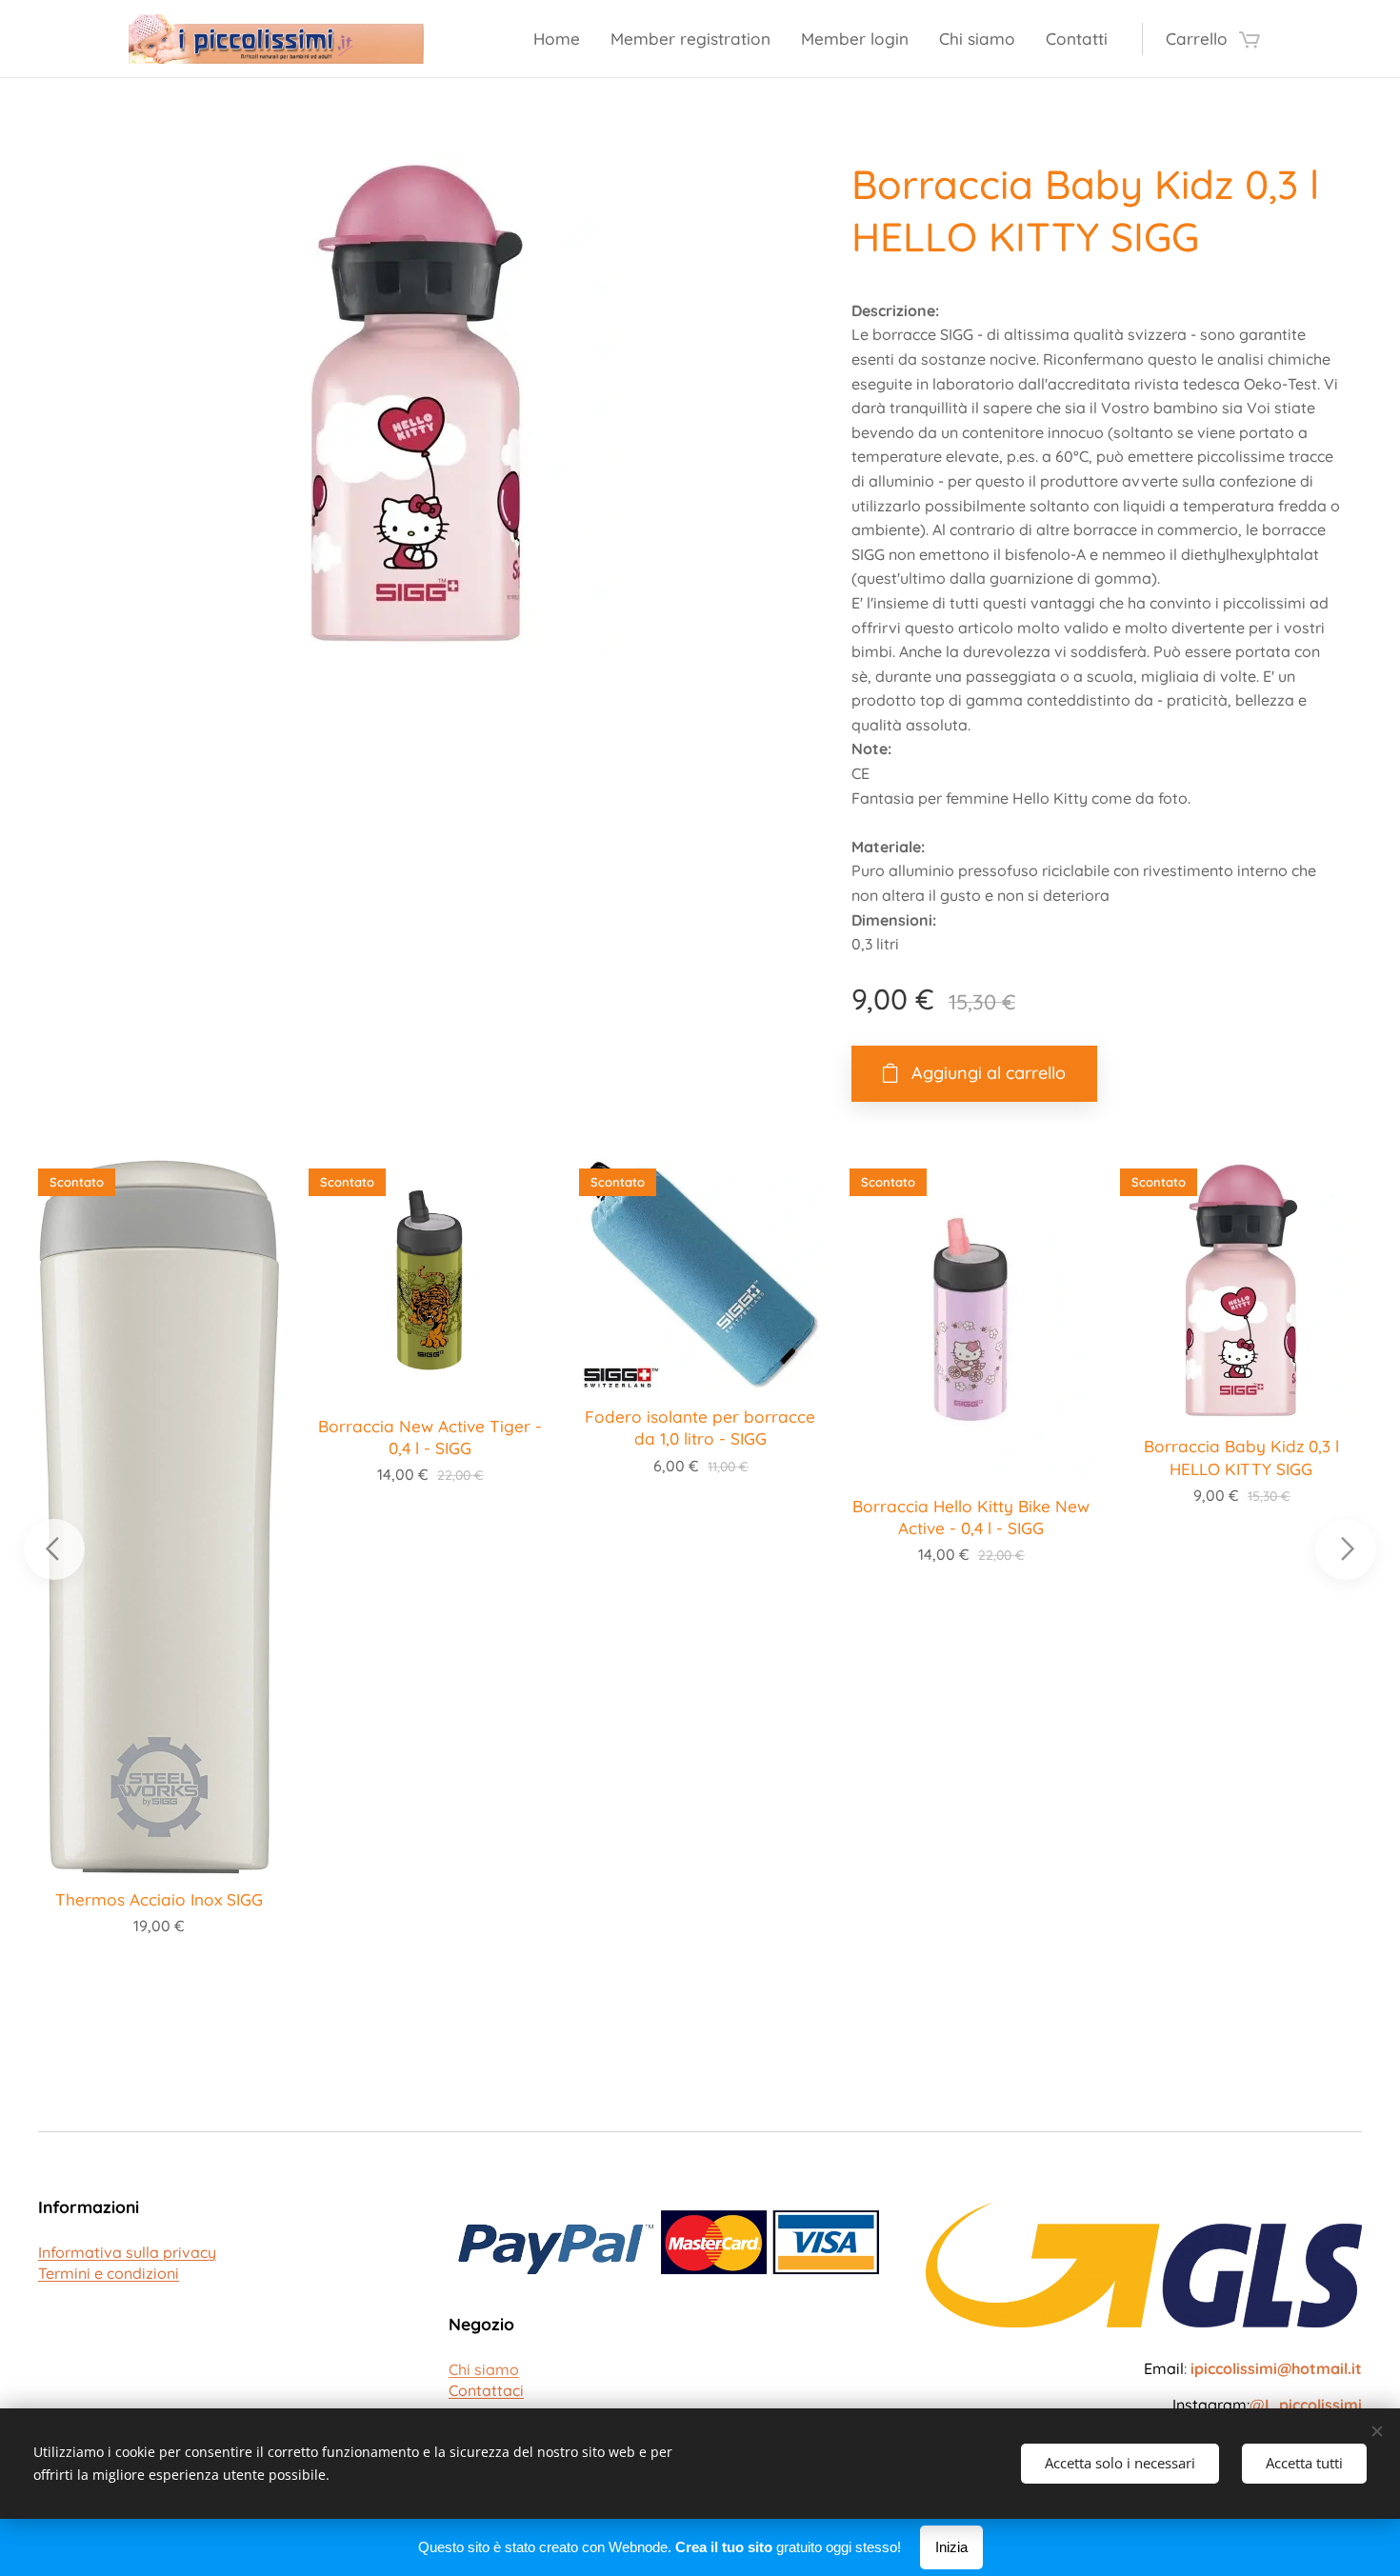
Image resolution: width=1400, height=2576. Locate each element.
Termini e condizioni (109, 2273)
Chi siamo (484, 2369)
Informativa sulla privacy (127, 2252)
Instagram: (1267, 2405)
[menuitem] (562, 39)
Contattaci (486, 2390)
